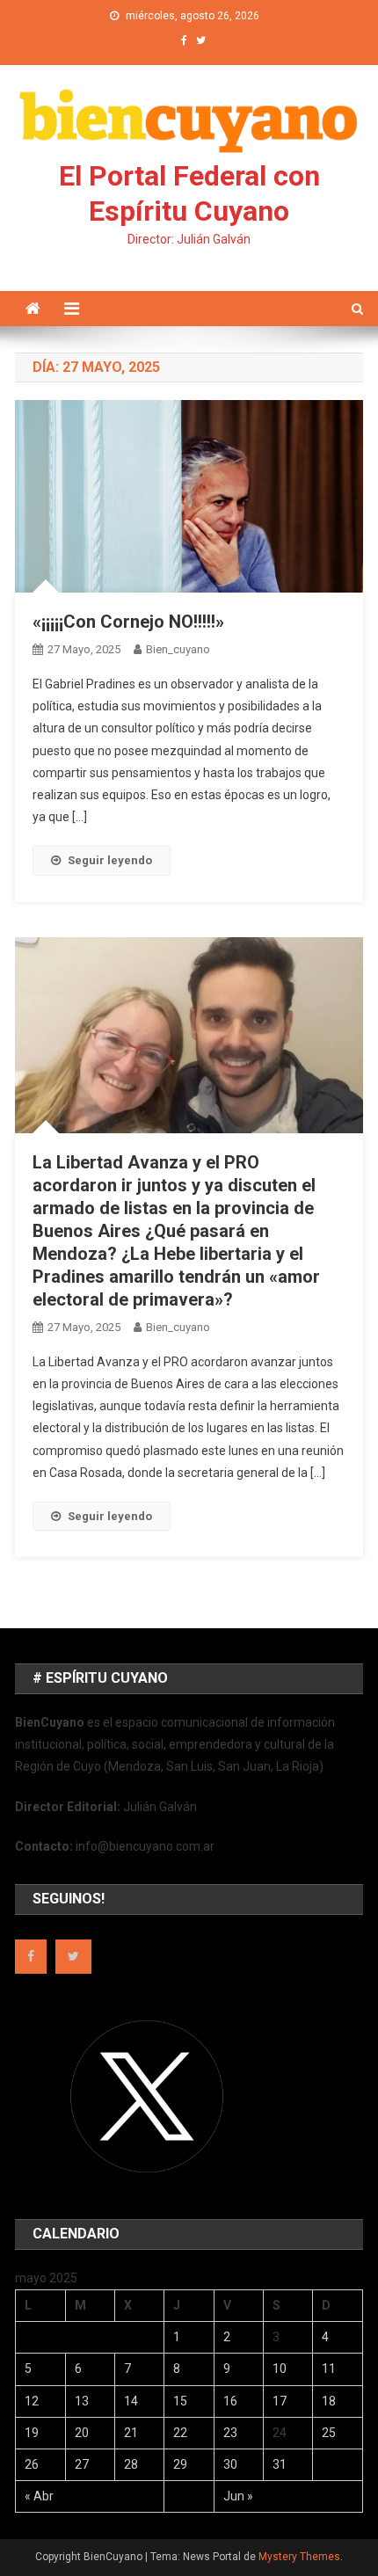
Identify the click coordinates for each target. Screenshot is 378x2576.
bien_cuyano (178, 649)
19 (32, 2433)
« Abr (39, 2496)
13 (82, 2401)
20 (82, 2433)
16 (230, 2401)
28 (131, 2464)
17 (280, 2401)
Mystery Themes (299, 2557)
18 (329, 2401)
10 (280, 2369)
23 (230, 2433)
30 (230, 2464)
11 (329, 2369)
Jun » (238, 2496)
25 (329, 2433)
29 (180, 2464)
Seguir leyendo (110, 860)
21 (131, 2433)
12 (32, 2401)
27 (82, 2464)
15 (180, 2401)
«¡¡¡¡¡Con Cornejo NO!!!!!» (128, 622)
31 (280, 2464)
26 (32, 2464)
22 (180, 2433)
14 (131, 2401)
